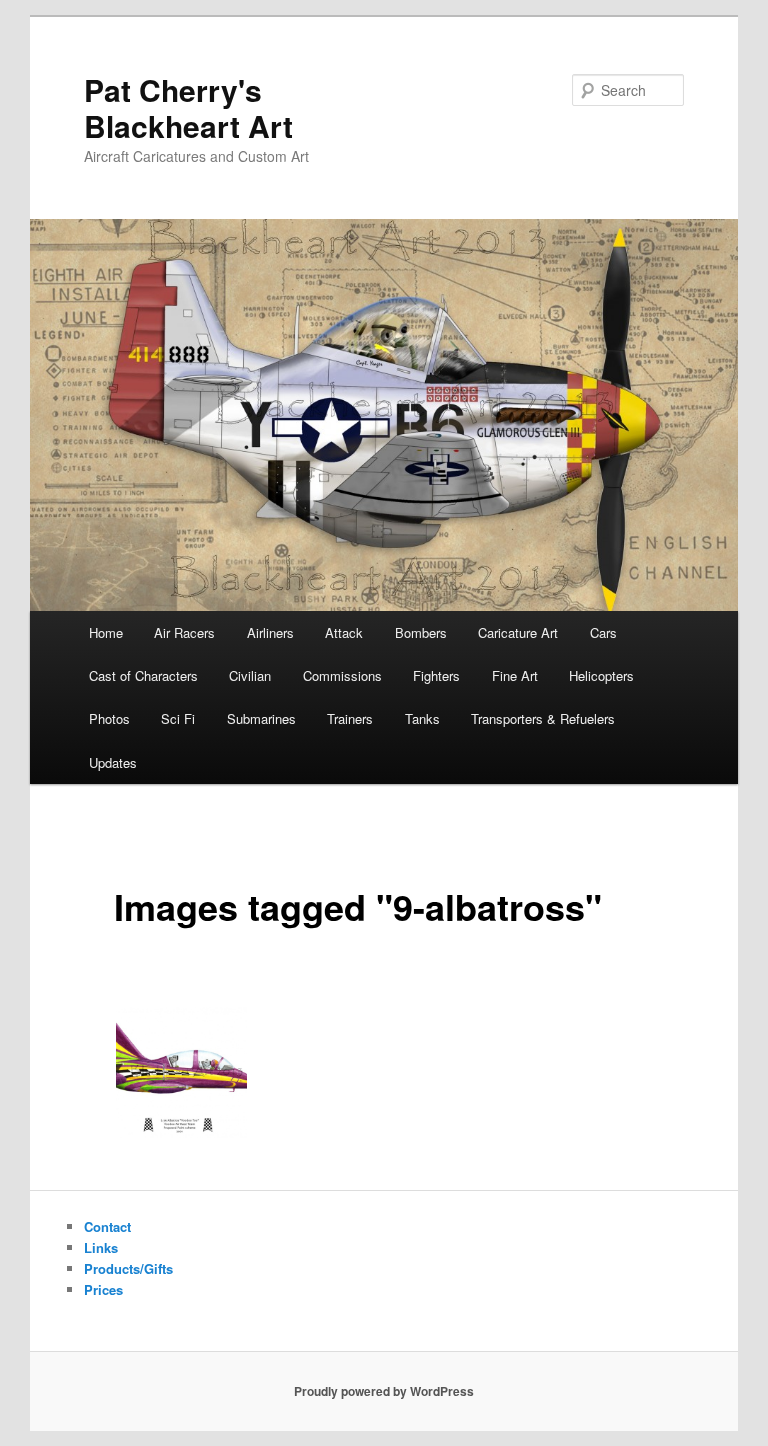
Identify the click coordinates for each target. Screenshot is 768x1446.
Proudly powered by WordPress (384, 1391)
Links (101, 1247)
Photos (109, 718)
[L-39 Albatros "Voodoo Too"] (181, 1072)
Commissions (342, 675)
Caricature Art (518, 632)
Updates (113, 762)
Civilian (250, 675)
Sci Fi (178, 718)
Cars (603, 632)
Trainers (350, 718)
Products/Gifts (128, 1268)
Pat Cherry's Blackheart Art (188, 107)
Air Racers (184, 632)
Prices (103, 1289)
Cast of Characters (143, 675)
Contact (107, 1226)
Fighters (436, 675)
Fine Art (515, 675)
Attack (344, 632)
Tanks (422, 718)
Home (106, 632)
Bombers (421, 632)
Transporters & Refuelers (543, 718)
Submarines (261, 718)
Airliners (270, 632)
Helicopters (601, 675)
